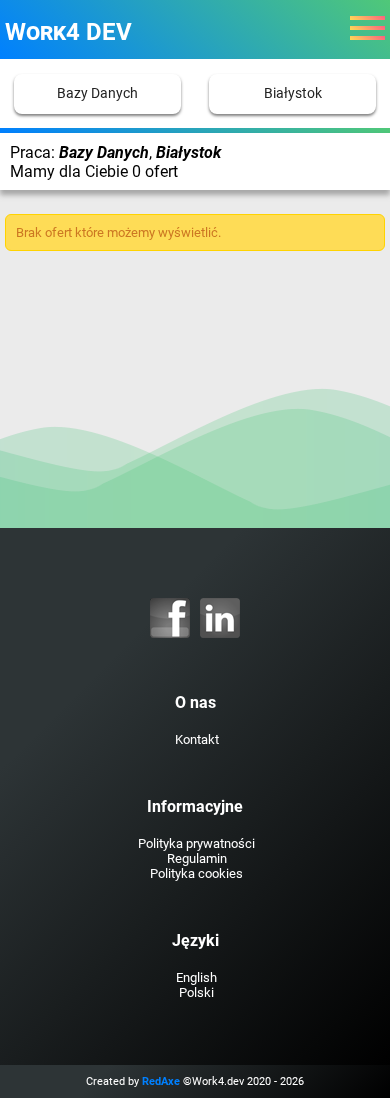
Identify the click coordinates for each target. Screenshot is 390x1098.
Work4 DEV (68, 32)
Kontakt (197, 739)
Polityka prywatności (196, 843)
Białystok (293, 93)
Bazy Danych (97, 93)
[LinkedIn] (220, 618)
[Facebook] (170, 618)
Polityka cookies (196, 873)
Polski (196, 992)
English (196, 977)
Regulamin (197, 858)
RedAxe (161, 1081)
